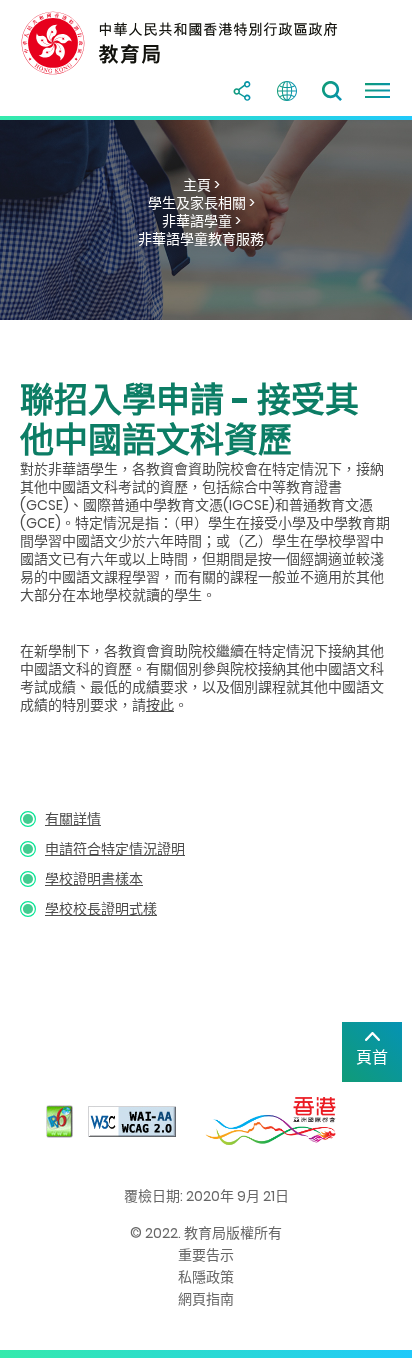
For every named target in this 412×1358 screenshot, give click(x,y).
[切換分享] (242, 91)
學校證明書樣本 (94, 879)
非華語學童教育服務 (201, 239)
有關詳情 (73, 819)
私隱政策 (206, 1277)
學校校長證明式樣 (101, 909)
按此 (160, 705)
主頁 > (201, 185)
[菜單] (377, 91)
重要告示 (206, 1255)
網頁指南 (206, 1299)
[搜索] (332, 91)
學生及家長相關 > (201, 203)
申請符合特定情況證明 (115, 849)
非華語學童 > (201, 221)
